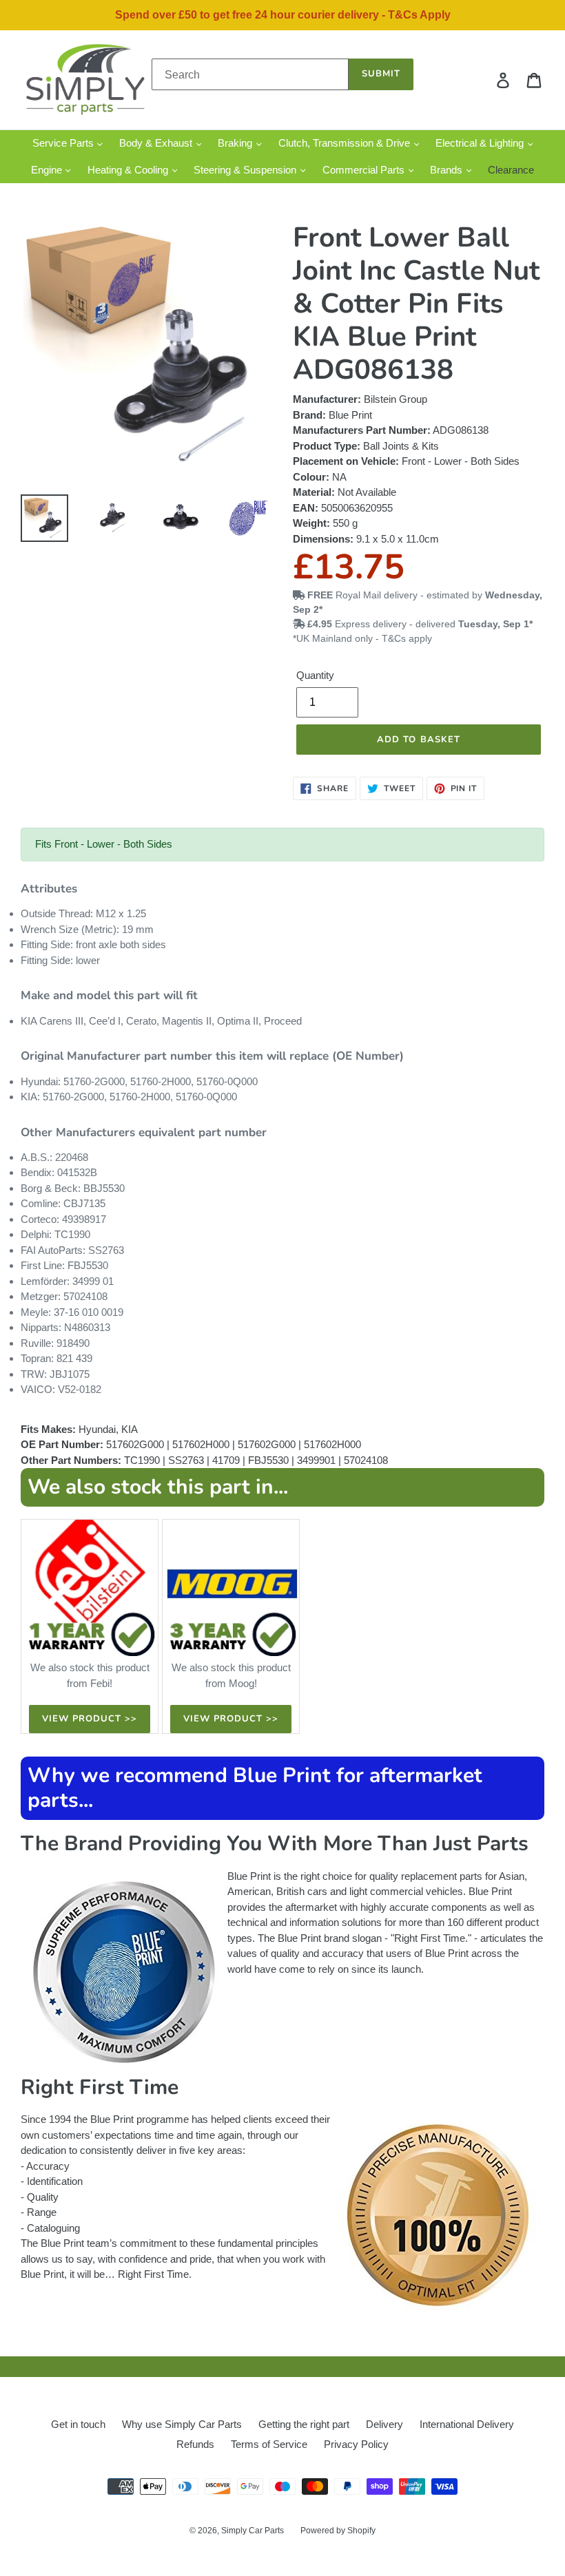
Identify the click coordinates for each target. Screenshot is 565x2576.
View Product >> (90, 1719)
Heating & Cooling (129, 170)
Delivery (384, 2424)
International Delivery (467, 2424)
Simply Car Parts (253, 2531)
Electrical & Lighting (481, 143)
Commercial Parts (365, 170)
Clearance (511, 170)
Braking (236, 143)
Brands (448, 170)
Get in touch (78, 2424)
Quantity (315, 675)
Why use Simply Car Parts (182, 2424)
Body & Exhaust (157, 143)
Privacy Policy (356, 2444)
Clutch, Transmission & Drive (346, 143)
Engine (48, 170)
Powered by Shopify (338, 2531)
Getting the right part (304, 2424)
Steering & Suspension (246, 170)
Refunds (195, 2444)
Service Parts (64, 143)
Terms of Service (269, 2444)
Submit (381, 74)
